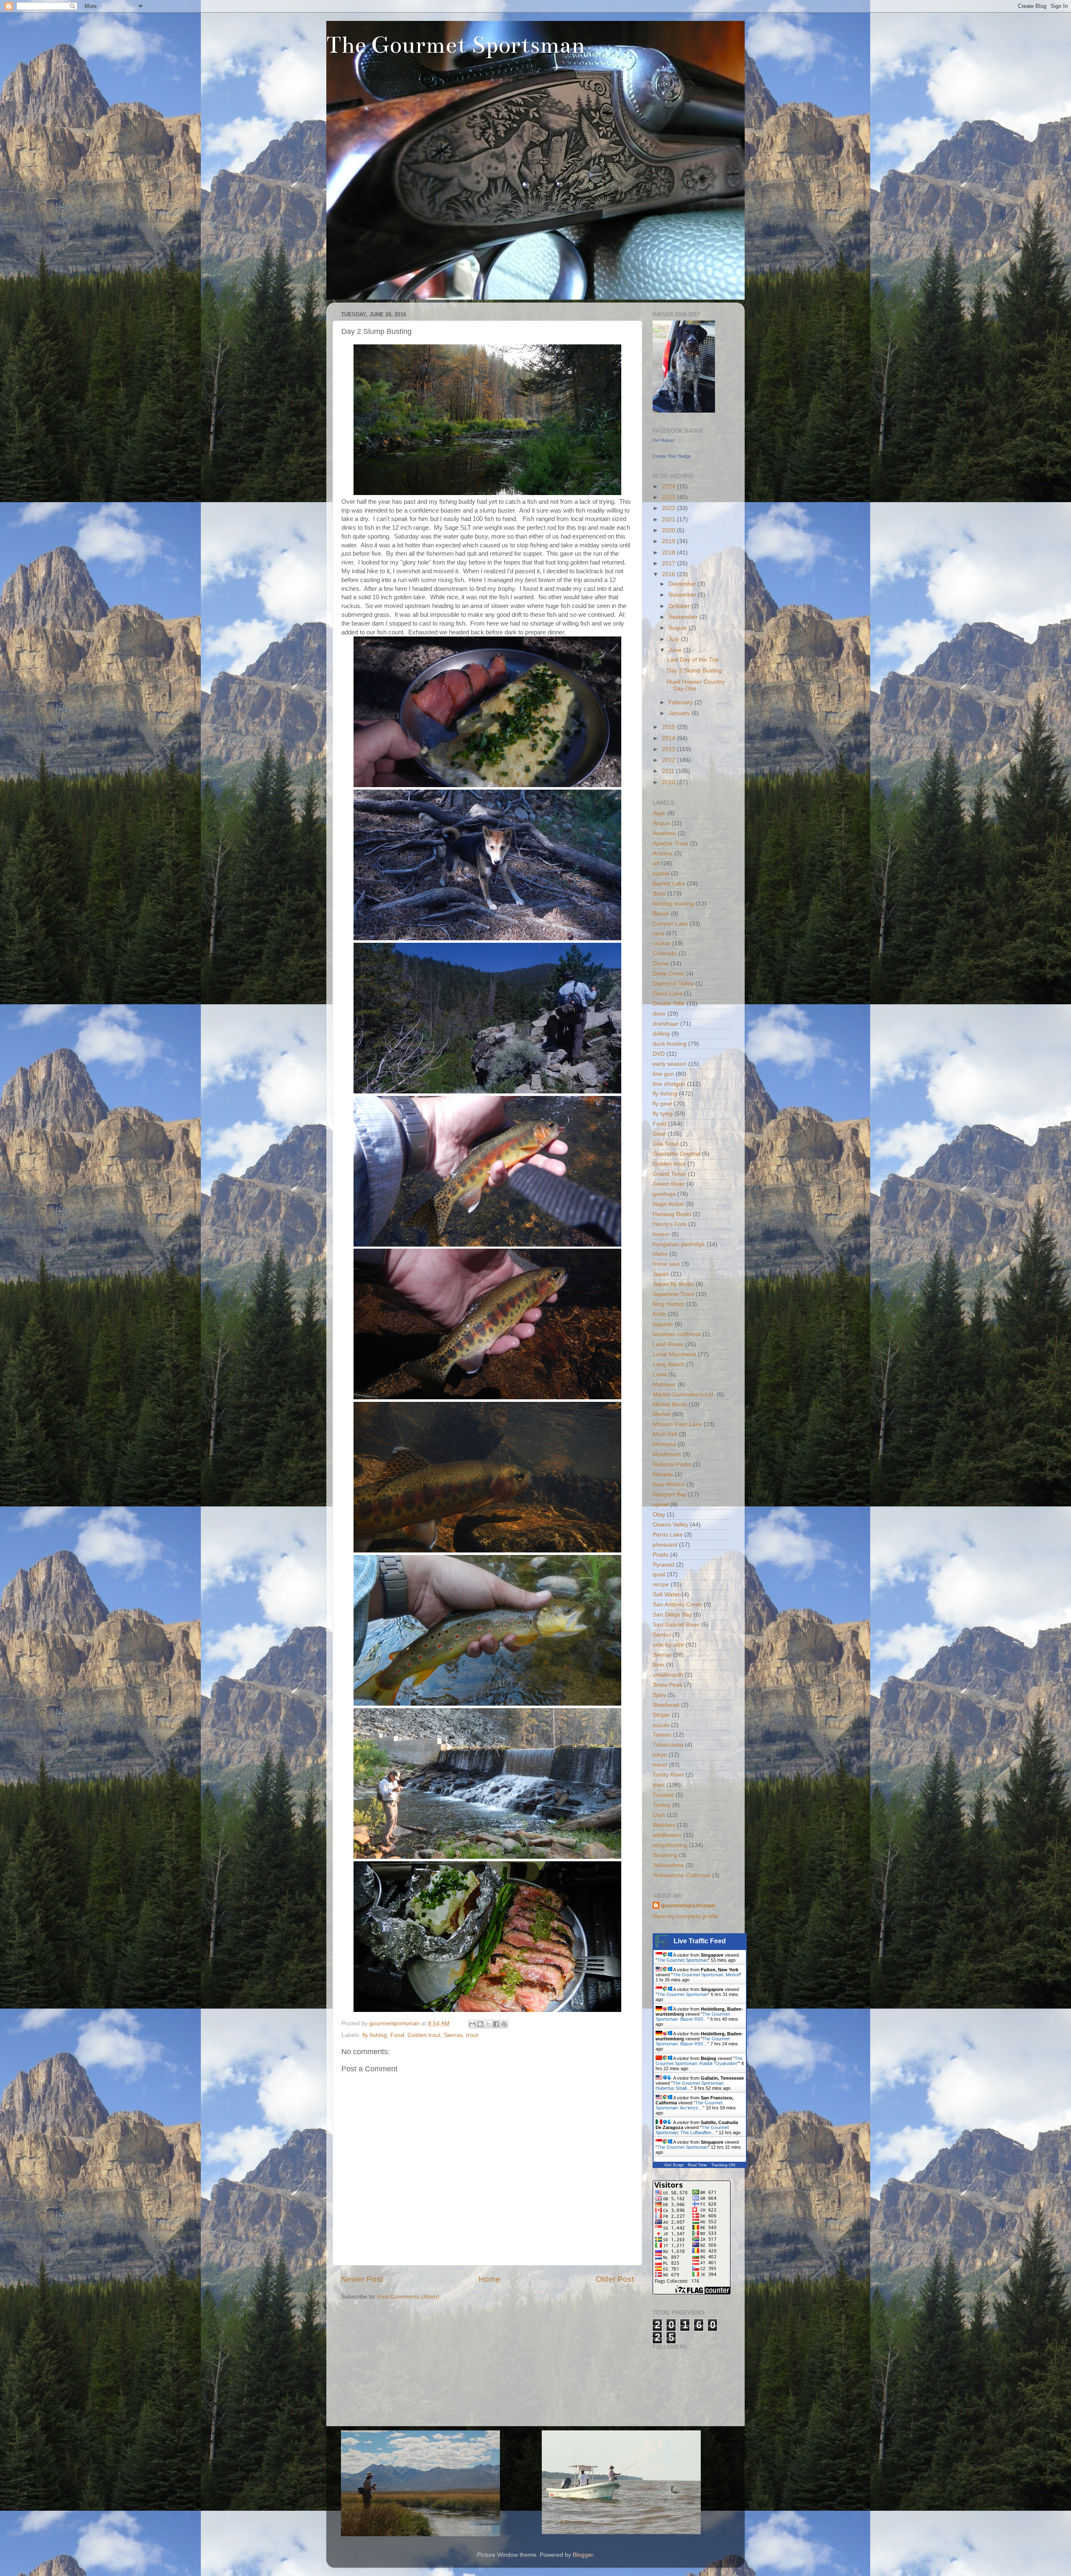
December (683, 584)
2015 (669, 727)
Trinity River (668, 1775)
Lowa (660, 1374)
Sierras (453, 2035)
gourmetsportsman (688, 1905)
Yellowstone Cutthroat (682, 1875)
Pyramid (664, 1565)
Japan (661, 1274)
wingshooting (670, 1845)
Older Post (615, 2279)
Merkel (662, 1414)
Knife (659, 1314)
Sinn (658, 1665)
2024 (669, 486)
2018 (669, 553)
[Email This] (472, 2024)
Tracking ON (723, 2165)
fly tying (663, 1114)
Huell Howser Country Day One (696, 685)
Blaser (661, 914)
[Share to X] (488, 2024)
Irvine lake (666, 1264)
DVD (659, 1054)
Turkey (662, 1805)
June (676, 650)
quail (659, 1574)
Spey (659, 1695)
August (679, 628)
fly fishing (375, 2035)
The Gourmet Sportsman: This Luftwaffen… (692, 2130)
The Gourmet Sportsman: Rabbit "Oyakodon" (699, 2061)
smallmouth (668, 1675)
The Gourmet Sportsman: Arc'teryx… (689, 2105)
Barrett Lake (669, 884)
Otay (659, 1515)
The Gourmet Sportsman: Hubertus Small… (690, 2086)
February (682, 702)
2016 (669, 574)
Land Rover (668, 1344)
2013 (669, 749)
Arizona (663, 853)
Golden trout (424, 2035)
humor (661, 1234)
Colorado (665, 953)
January (680, 713)
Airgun (661, 823)
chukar (662, 943)
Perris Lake (668, 1535)
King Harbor (669, 1304)
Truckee (663, 1795)
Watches (664, 1825)
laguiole (663, 1324)
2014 (669, 738)
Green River (669, 1184)
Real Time (697, 2165)
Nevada (663, 1474)
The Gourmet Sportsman (456, 45)
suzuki (661, 1725)
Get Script (674, 2165)
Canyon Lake (670, 924)
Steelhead (666, 1705)
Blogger (583, 2555)
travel (660, 1765)
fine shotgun (669, 1084)
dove (659, 1014)
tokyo (660, 1755)
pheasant (665, 1545)
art (656, 863)
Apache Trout (670, 843)
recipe (661, 1584)
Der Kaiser (664, 440)
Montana (664, 1444)
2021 (669, 520)
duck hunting (670, 1044)
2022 (669, 508)
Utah (659, 1815)
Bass (659, 894)
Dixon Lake (667, 994)
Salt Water (666, 1595)
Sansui (662, 1635)
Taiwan (662, 1735)
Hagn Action (669, 1204)
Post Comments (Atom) (408, 2297)
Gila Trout (666, 1144)
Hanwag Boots (672, 1214)
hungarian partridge (679, 1244)
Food (397, 2035)
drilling (661, 1034)
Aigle (659, 813)
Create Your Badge (672, 456)
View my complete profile (686, 1916)
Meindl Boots (670, 1405)
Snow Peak (667, 1685)
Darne (661, 963)
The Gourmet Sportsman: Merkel (706, 1975)
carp (658, 933)
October (680, 606)
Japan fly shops (673, 1284)
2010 (669, 782)
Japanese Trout (673, 1294)
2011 (669, 771)
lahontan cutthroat (677, 1334)
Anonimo (664, 833)
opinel (661, 1505)
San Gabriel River (676, 1625)
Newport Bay (670, 1495)
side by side (668, 1645)
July (675, 639)
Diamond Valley (673, 984)
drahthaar (666, 1024)
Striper (661, 1715)
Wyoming (665, 1855)
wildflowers (667, 1835)
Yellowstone (668, 1865)
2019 (669, 541)
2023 (669, 497)
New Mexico (669, 1484)
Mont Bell (665, 1434)
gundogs (664, 1194)
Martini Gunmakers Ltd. (684, 1394)
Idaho (660, 1254)
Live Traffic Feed (700, 1941)
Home (489, 2279)
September (684, 617)
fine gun (663, 1074)
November (683, 595)
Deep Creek (669, 974)
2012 (669, 760)
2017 (669, 563)
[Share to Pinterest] (504, 2024)
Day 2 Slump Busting (694, 671)
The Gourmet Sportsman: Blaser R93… (693, 2017)
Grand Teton (669, 1174)
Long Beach (669, 1364)
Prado (661, 1555)
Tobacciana (668, 1745)
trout (472, 2035)
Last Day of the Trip (693, 660)
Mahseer (664, 1384)
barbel (661, 874)
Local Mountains (674, 1354)
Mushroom (667, 1454)
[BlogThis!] (480, 2024)
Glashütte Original (676, 1154)
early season (670, 1064)
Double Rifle (669, 1004)
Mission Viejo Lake (677, 1424)
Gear (659, 1134)
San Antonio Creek (677, 1605)
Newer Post (362, 2279)
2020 (669, 530)
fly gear (662, 1104)
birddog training (673, 904)
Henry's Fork (670, 1224)
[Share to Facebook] (496, 2024)
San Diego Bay (672, 1615)
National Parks (672, 1464)
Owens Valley (670, 1525)
